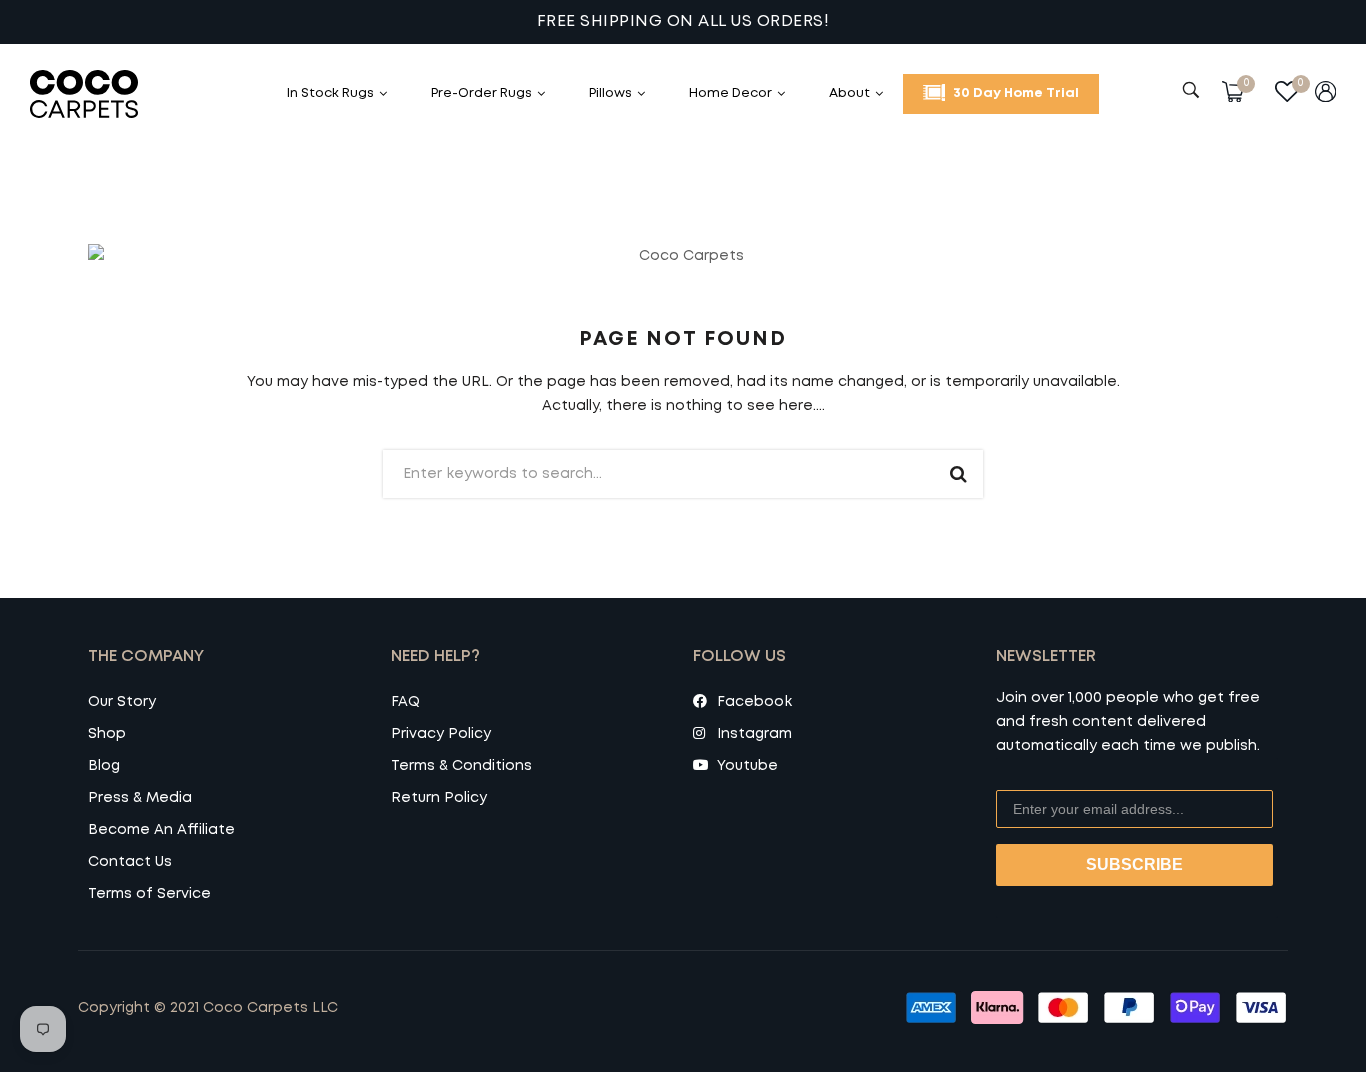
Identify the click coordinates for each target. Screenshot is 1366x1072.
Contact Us (130, 862)
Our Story (122, 702)
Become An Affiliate (161, 830)
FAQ (405, 702)
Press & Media (140, 798)
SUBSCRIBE (1134, 864)
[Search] (1193, 90)
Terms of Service (149, 894)
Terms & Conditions (461, 766)
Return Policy (439, 798)
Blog (104, 766)
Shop (107, 734)
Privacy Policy (441, 734)
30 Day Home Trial (1014, 93)
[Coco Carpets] (105, 94)
